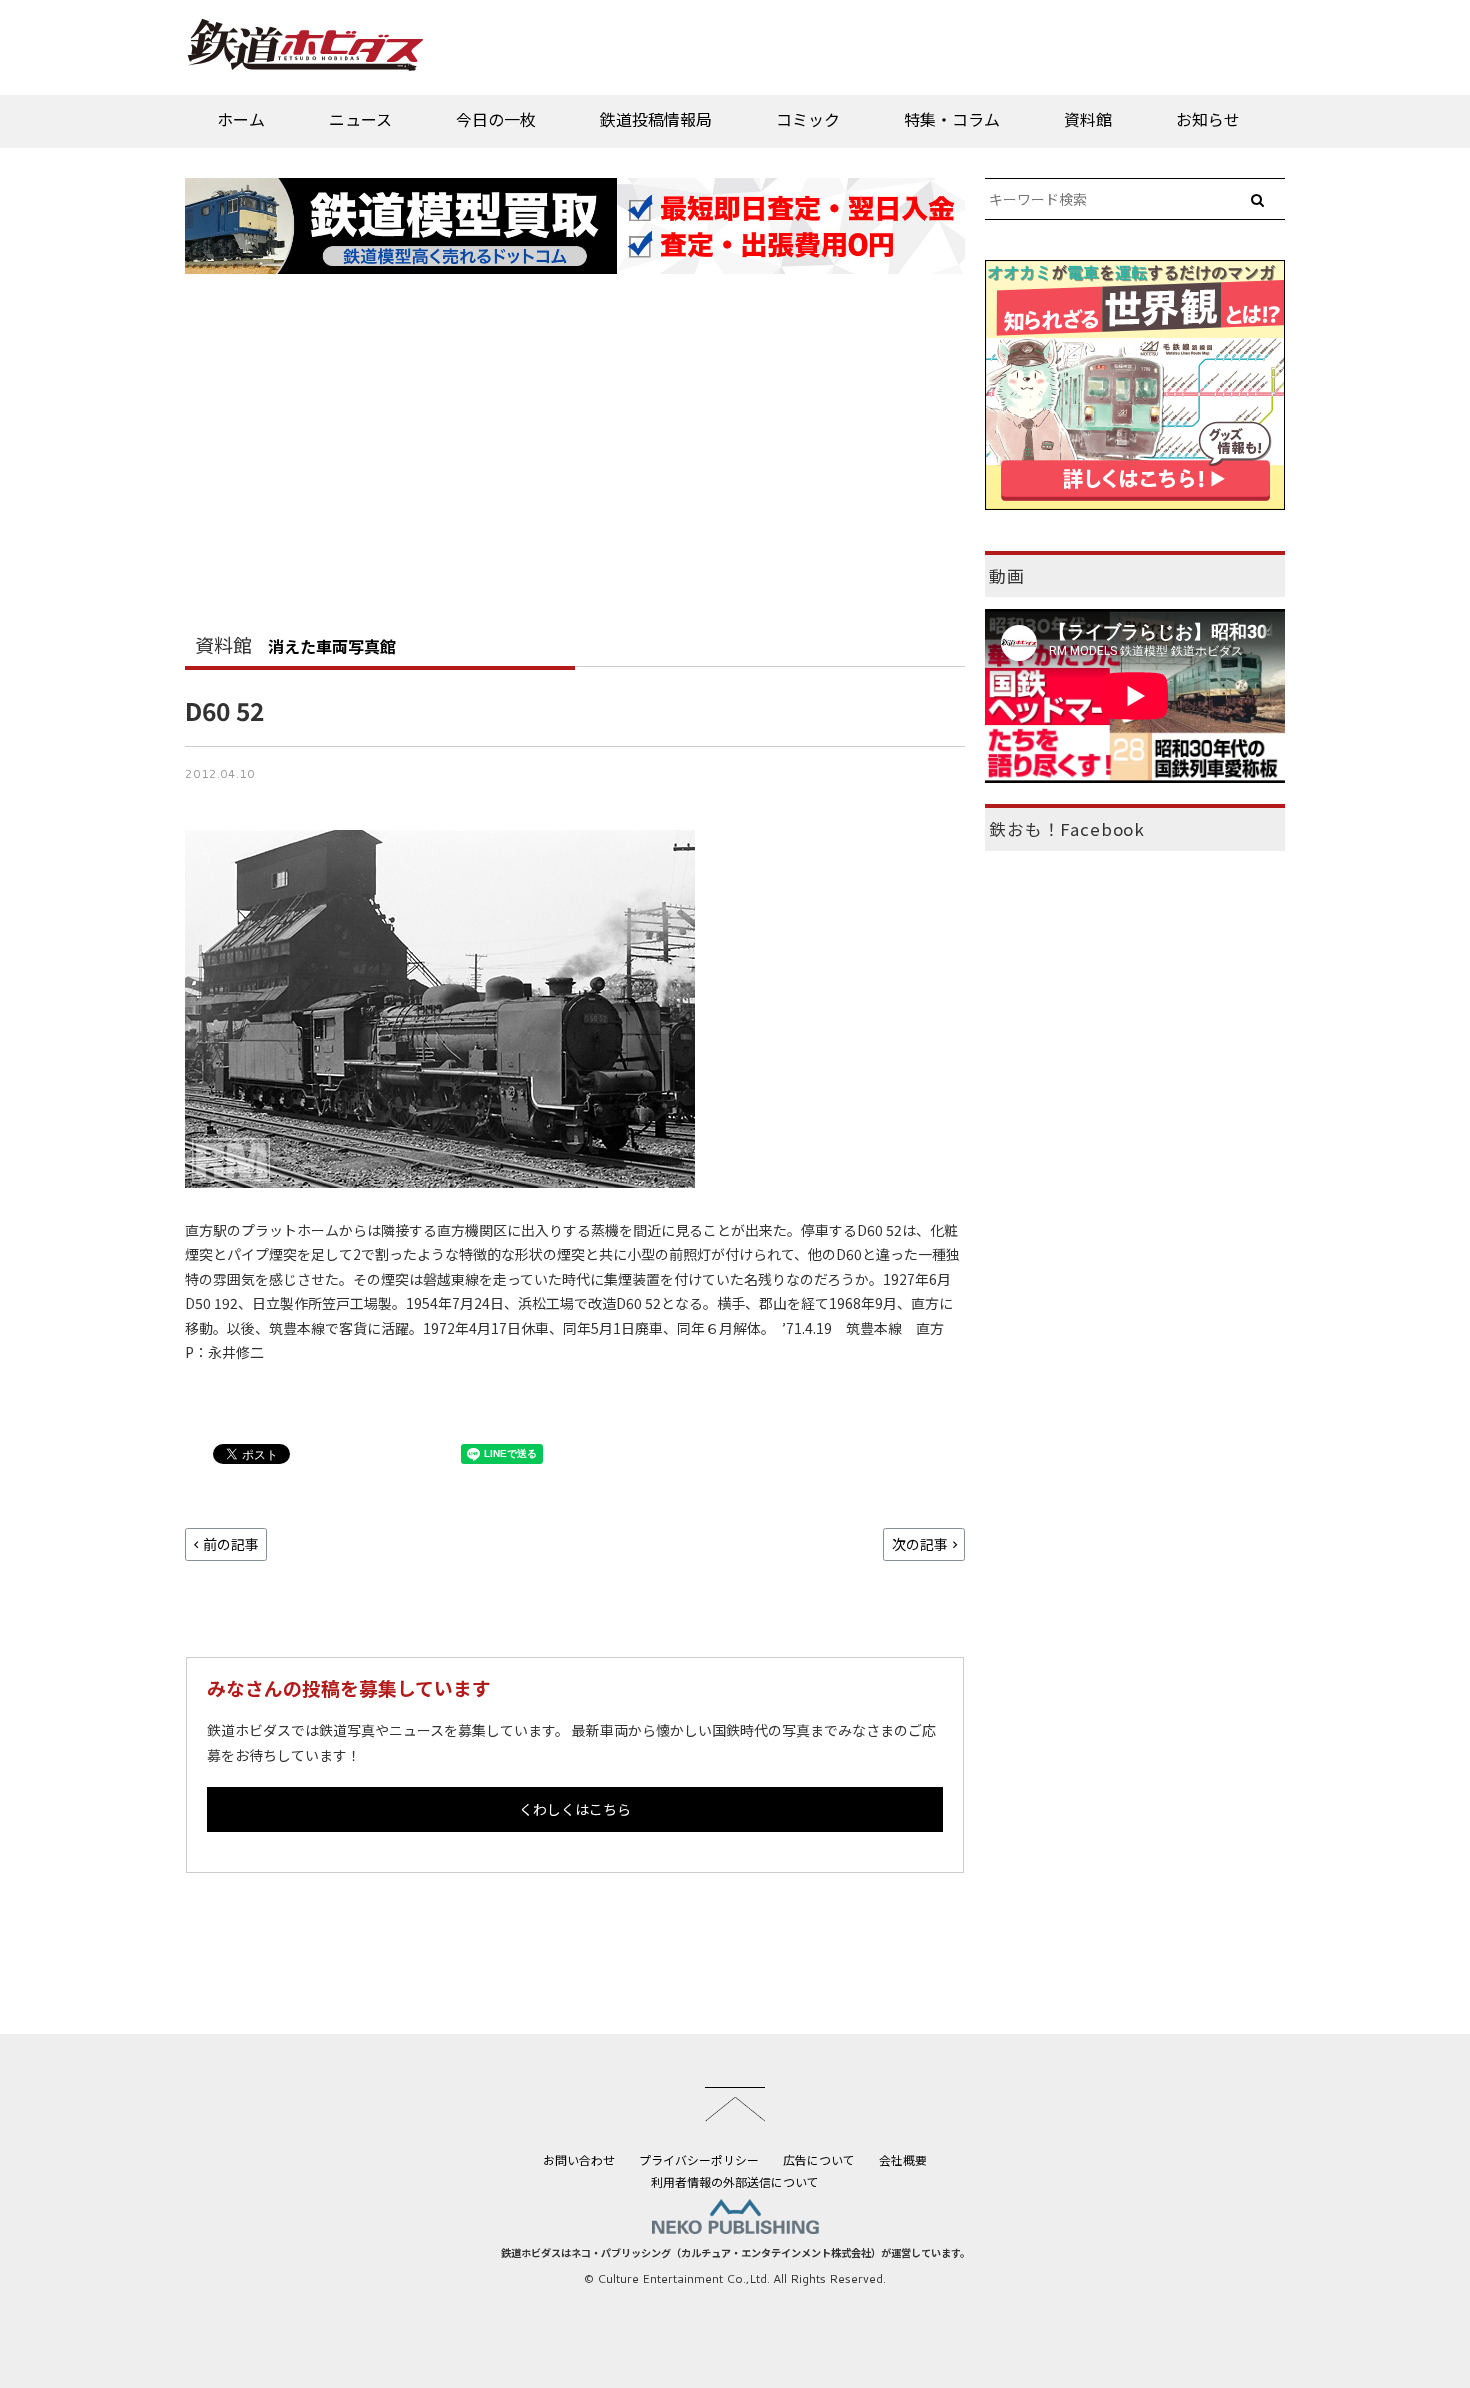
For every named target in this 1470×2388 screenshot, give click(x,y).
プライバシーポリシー (699, 2159)
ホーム (241, 119)
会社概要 (903, 2159)
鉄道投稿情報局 (656, 119)
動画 (1007, 576)
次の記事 (920, 1544)
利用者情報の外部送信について (735, 2181)
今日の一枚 (496, 119)
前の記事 (231, 1544)
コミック (808, 119)
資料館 (1088, 119)
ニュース (360, 119)
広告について (819, 2159)
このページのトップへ (735, 2104)
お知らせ (1208, 119)
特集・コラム (952, 119)
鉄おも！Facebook (1067, 829)
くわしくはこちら (575, 1809)
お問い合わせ (579, 2159)
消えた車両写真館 (332, 646)
